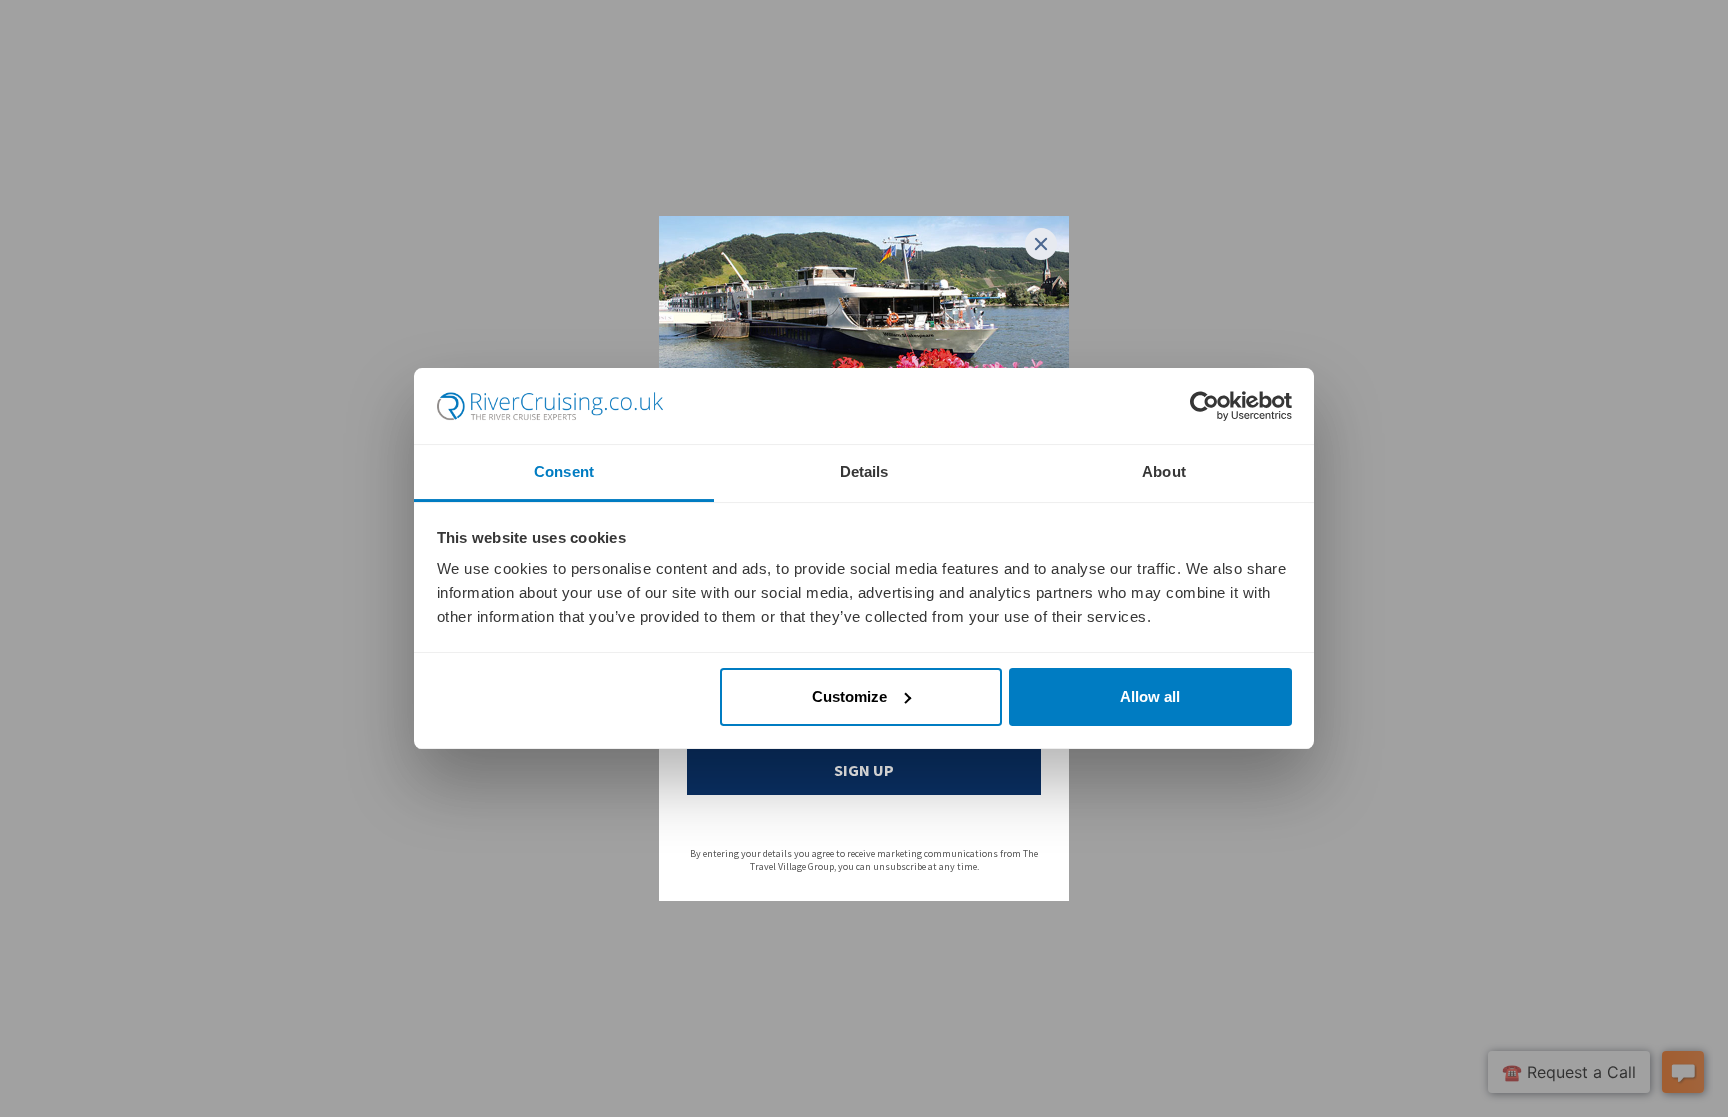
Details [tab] (864, 471)
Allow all (1150, 696)
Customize (849, 696)
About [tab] (1164, 471)
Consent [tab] (564, 471)
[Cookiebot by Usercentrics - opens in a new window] (1204, 406)
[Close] (1041, 244)
